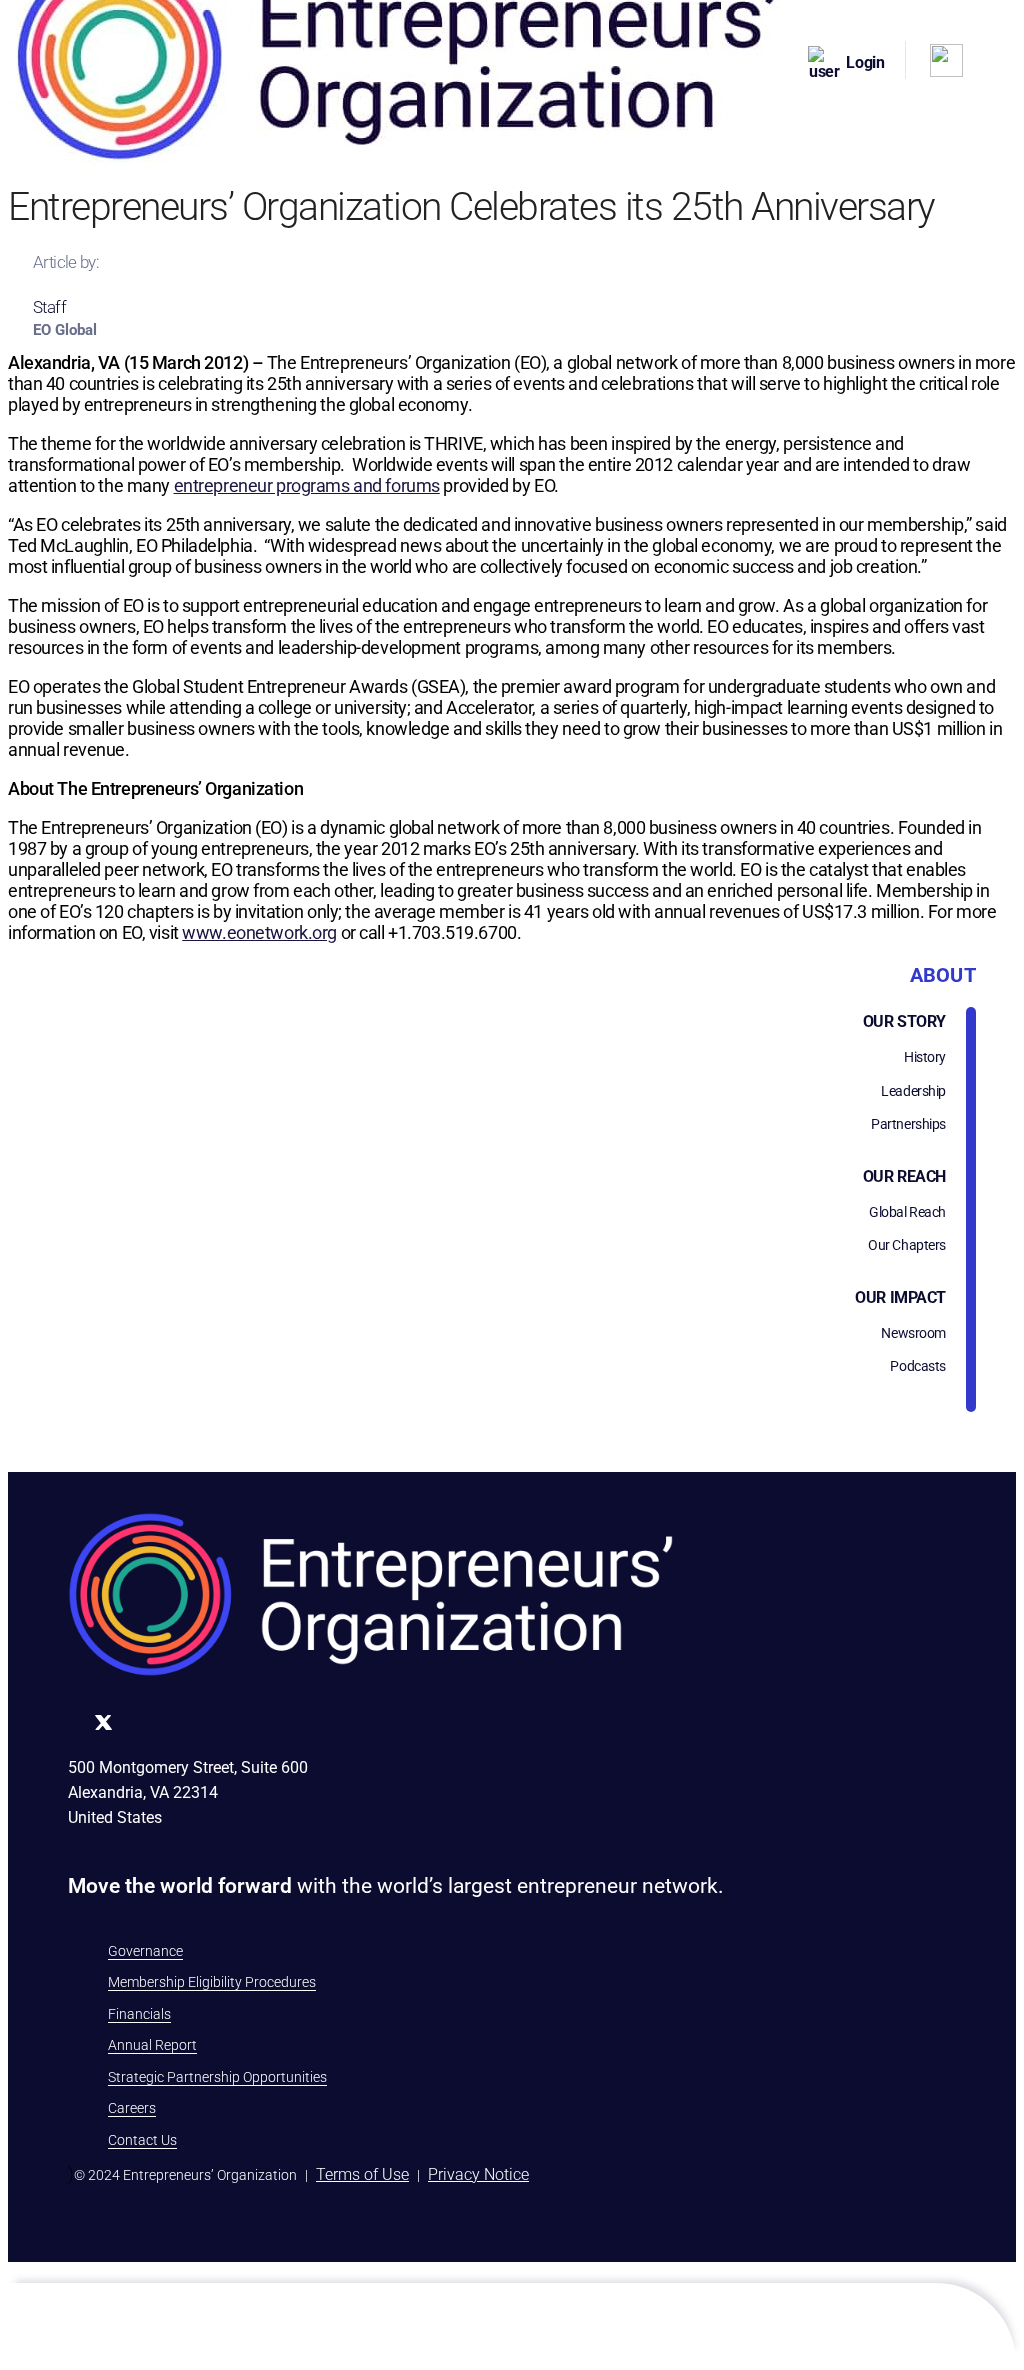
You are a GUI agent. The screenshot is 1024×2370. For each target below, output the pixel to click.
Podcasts (918, 1366)
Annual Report (152, 2045)
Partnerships (908, 1124)
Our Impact (900, 1297)
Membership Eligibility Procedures (212, 1982)
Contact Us (142, 2140)
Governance (145, 1951)
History (925, 1057)
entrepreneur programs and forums (307, 485)
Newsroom (913, 1333)
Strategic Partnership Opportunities (217, 2077)
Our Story (904, 1021)
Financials (139, 2014)
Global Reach (907, 1212)
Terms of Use (362, 2174)
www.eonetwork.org (259, 932)
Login (865, 62)
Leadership (913, 1091)
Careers (132, 2108)
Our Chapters (907, 1245)
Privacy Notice (478, 2174)
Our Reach (904, 1176)
